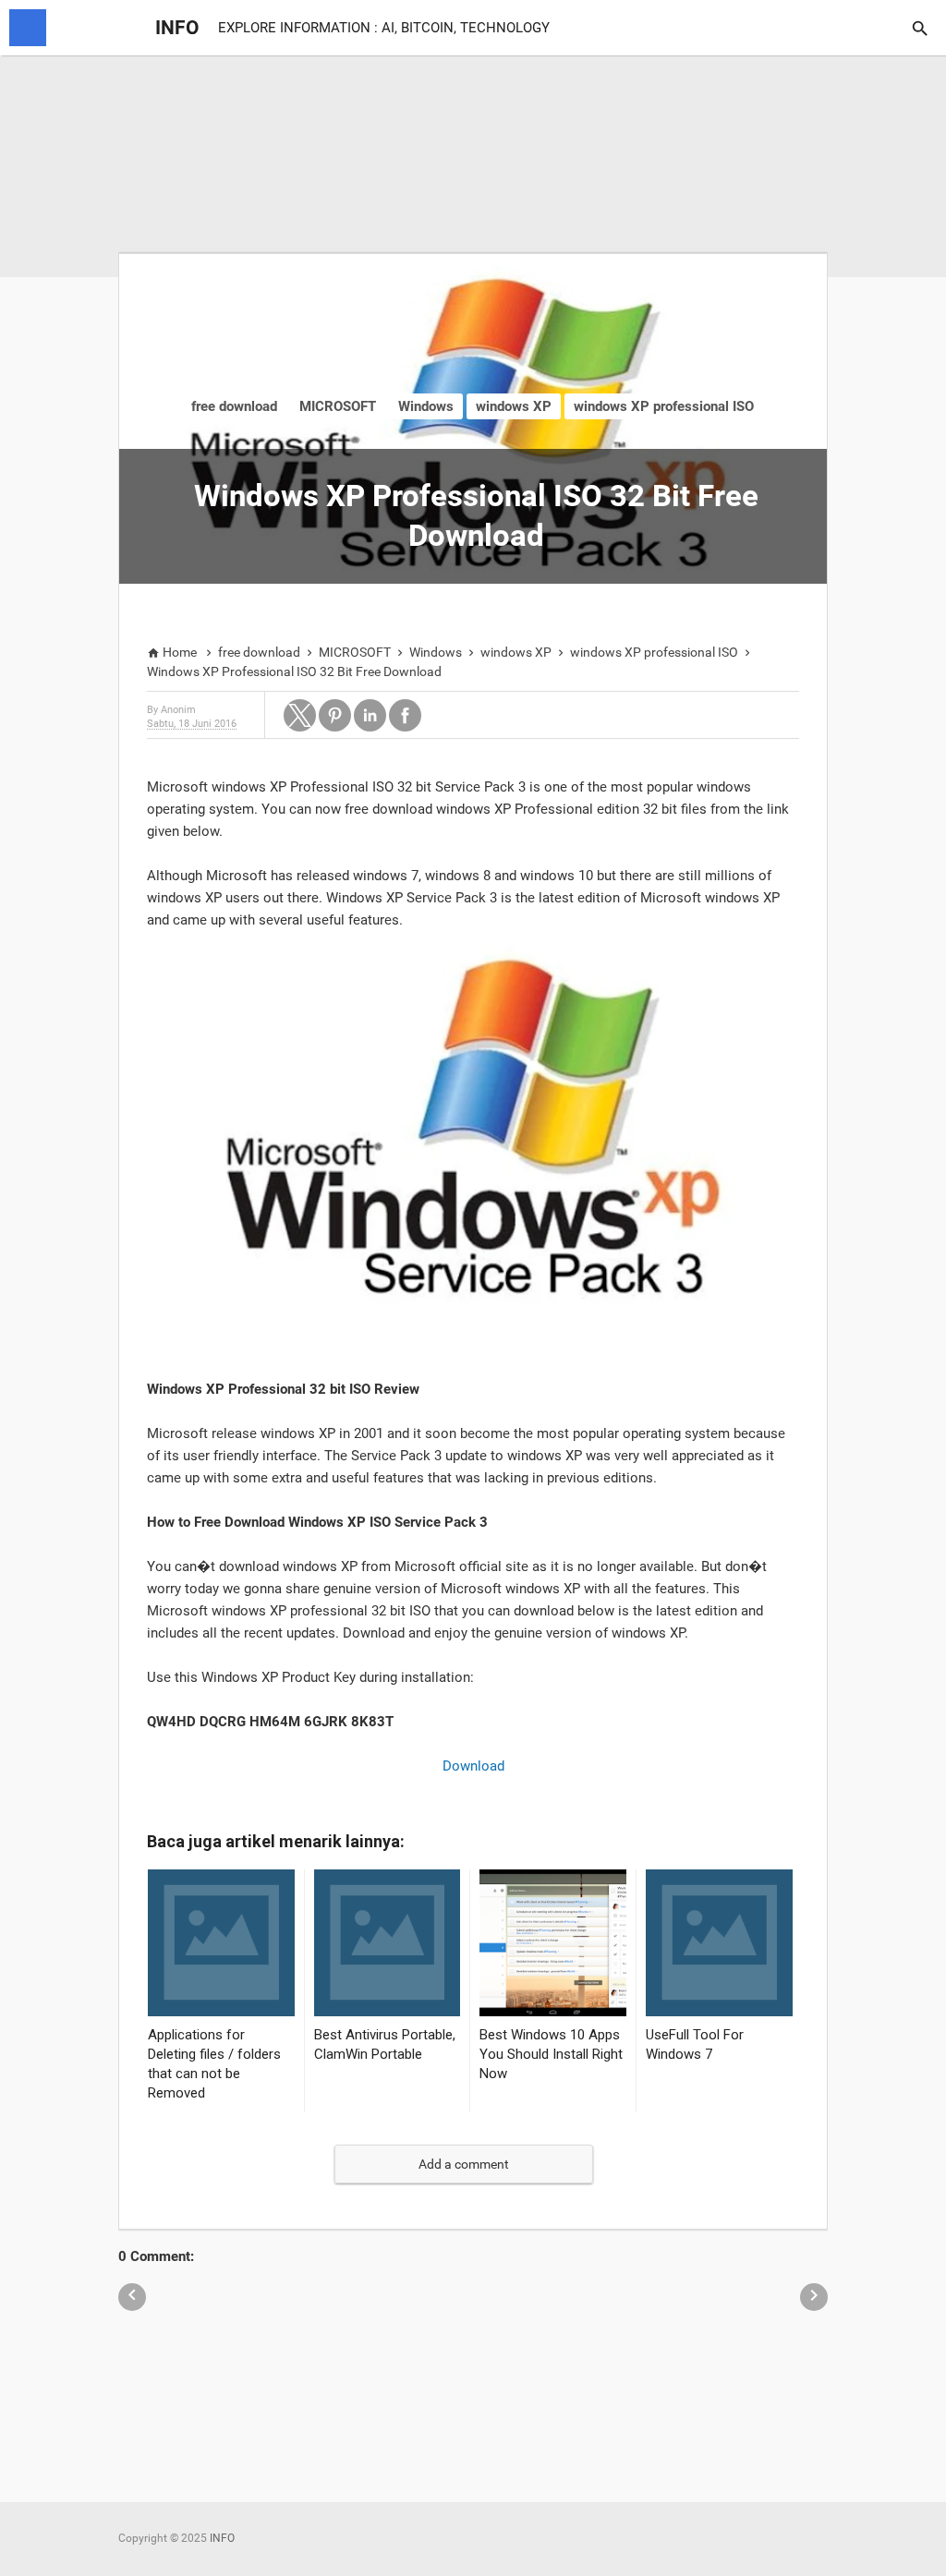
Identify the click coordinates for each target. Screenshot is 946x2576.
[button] (300, 715)
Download (473, 1766)
